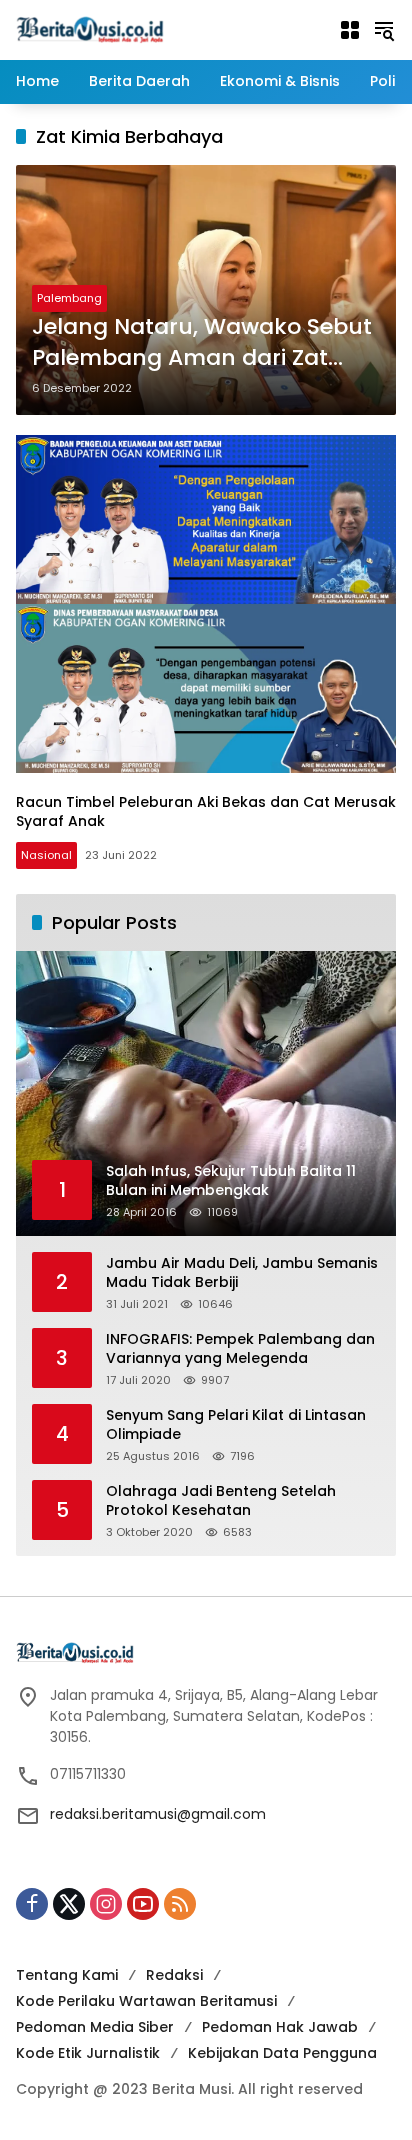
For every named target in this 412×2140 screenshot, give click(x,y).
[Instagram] (106, 1904)
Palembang (69, 298)
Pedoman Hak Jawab (280, 2027)
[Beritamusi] (90, 29)
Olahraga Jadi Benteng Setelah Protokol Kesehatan (221, 1501)
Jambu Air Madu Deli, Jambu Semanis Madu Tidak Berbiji (242, 1273)
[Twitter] (69, 1904)
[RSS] (180, 1904)
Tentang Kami (67, 1975)
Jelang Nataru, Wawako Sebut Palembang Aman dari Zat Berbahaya (202, 343)
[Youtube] (143, 1904)
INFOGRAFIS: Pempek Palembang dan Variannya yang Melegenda (240, 1349)
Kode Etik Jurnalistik (88, 2053)
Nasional (46, 855)
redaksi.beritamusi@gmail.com (158, 1814)
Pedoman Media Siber (95, 2027)
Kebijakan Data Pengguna (282, 2053)
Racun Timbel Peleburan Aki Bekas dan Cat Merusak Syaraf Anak (206, 812)
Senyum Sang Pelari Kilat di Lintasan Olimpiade (236, 1425)
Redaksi (174, 1975)
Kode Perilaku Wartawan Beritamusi (146, 2001)
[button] (384, 30)
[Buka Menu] (350, 30)
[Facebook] (32, 1904)
